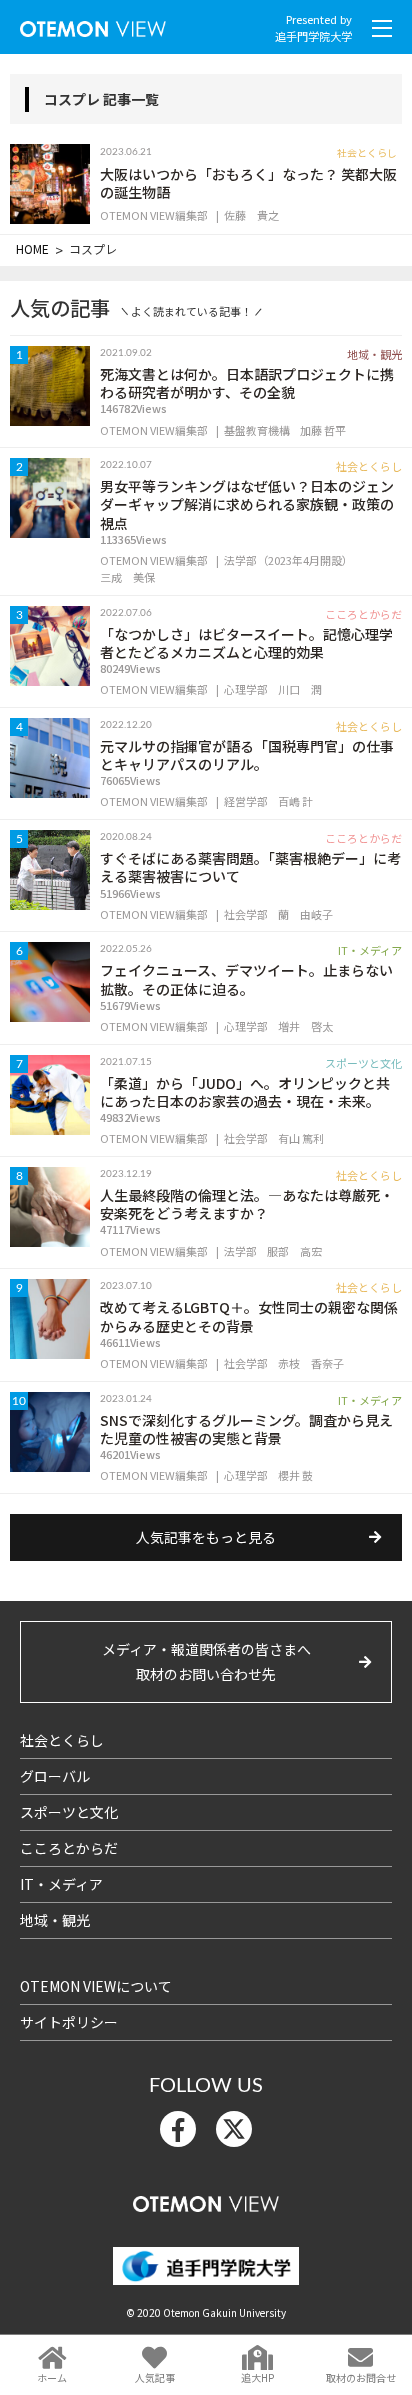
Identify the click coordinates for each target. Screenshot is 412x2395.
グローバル (55, 1776)
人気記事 (155, 2377)
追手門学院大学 (313, 36)
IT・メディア (61, 1884)
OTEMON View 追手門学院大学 (93, 24)
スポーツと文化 (69, 1812)
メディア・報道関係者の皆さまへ (206, 1661)
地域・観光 (55, 1920)
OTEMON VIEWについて (96, 1986)
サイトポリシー (69, 2022)
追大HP (257, 2377)
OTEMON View (206, 2199)
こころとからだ (69, 1848)
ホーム (52, 2377)
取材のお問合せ (361, 2377)
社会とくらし (62, 1740)
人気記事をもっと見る (206, 1537)
